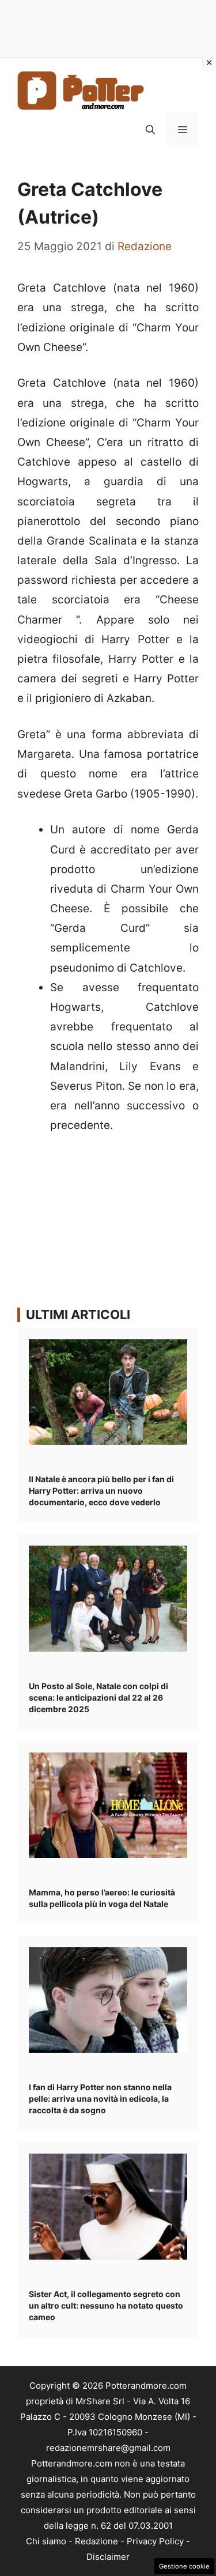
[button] (150, 130)
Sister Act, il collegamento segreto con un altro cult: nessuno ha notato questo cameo (106, 2305)
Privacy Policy (155, 2541)
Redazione (96, 2541)
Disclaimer (108, 2557)
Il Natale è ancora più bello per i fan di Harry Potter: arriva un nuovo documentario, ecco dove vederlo (101, 1491)
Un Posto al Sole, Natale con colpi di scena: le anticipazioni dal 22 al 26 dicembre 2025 (98, 1697)
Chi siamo (46, 2541)
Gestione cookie (184, 2566)
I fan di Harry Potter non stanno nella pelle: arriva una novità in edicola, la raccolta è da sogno (100, 2099)
